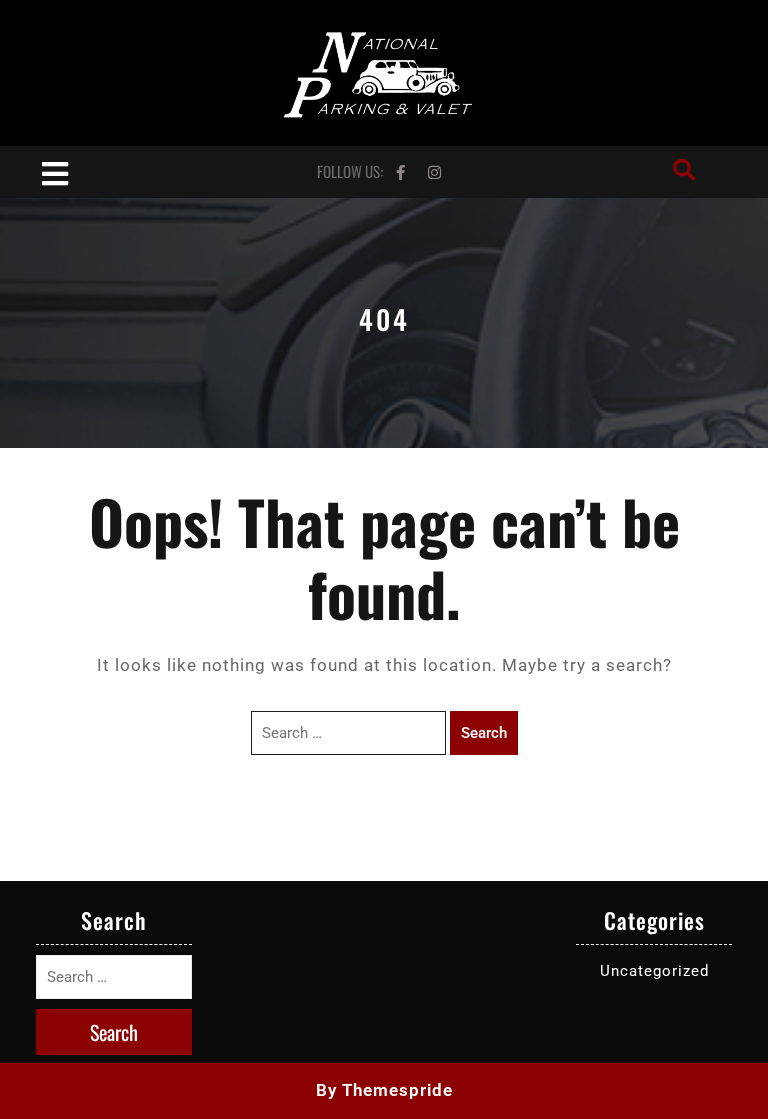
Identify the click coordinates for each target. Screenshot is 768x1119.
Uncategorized (654, 971)
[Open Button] (55, 171)
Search (484, 733)
